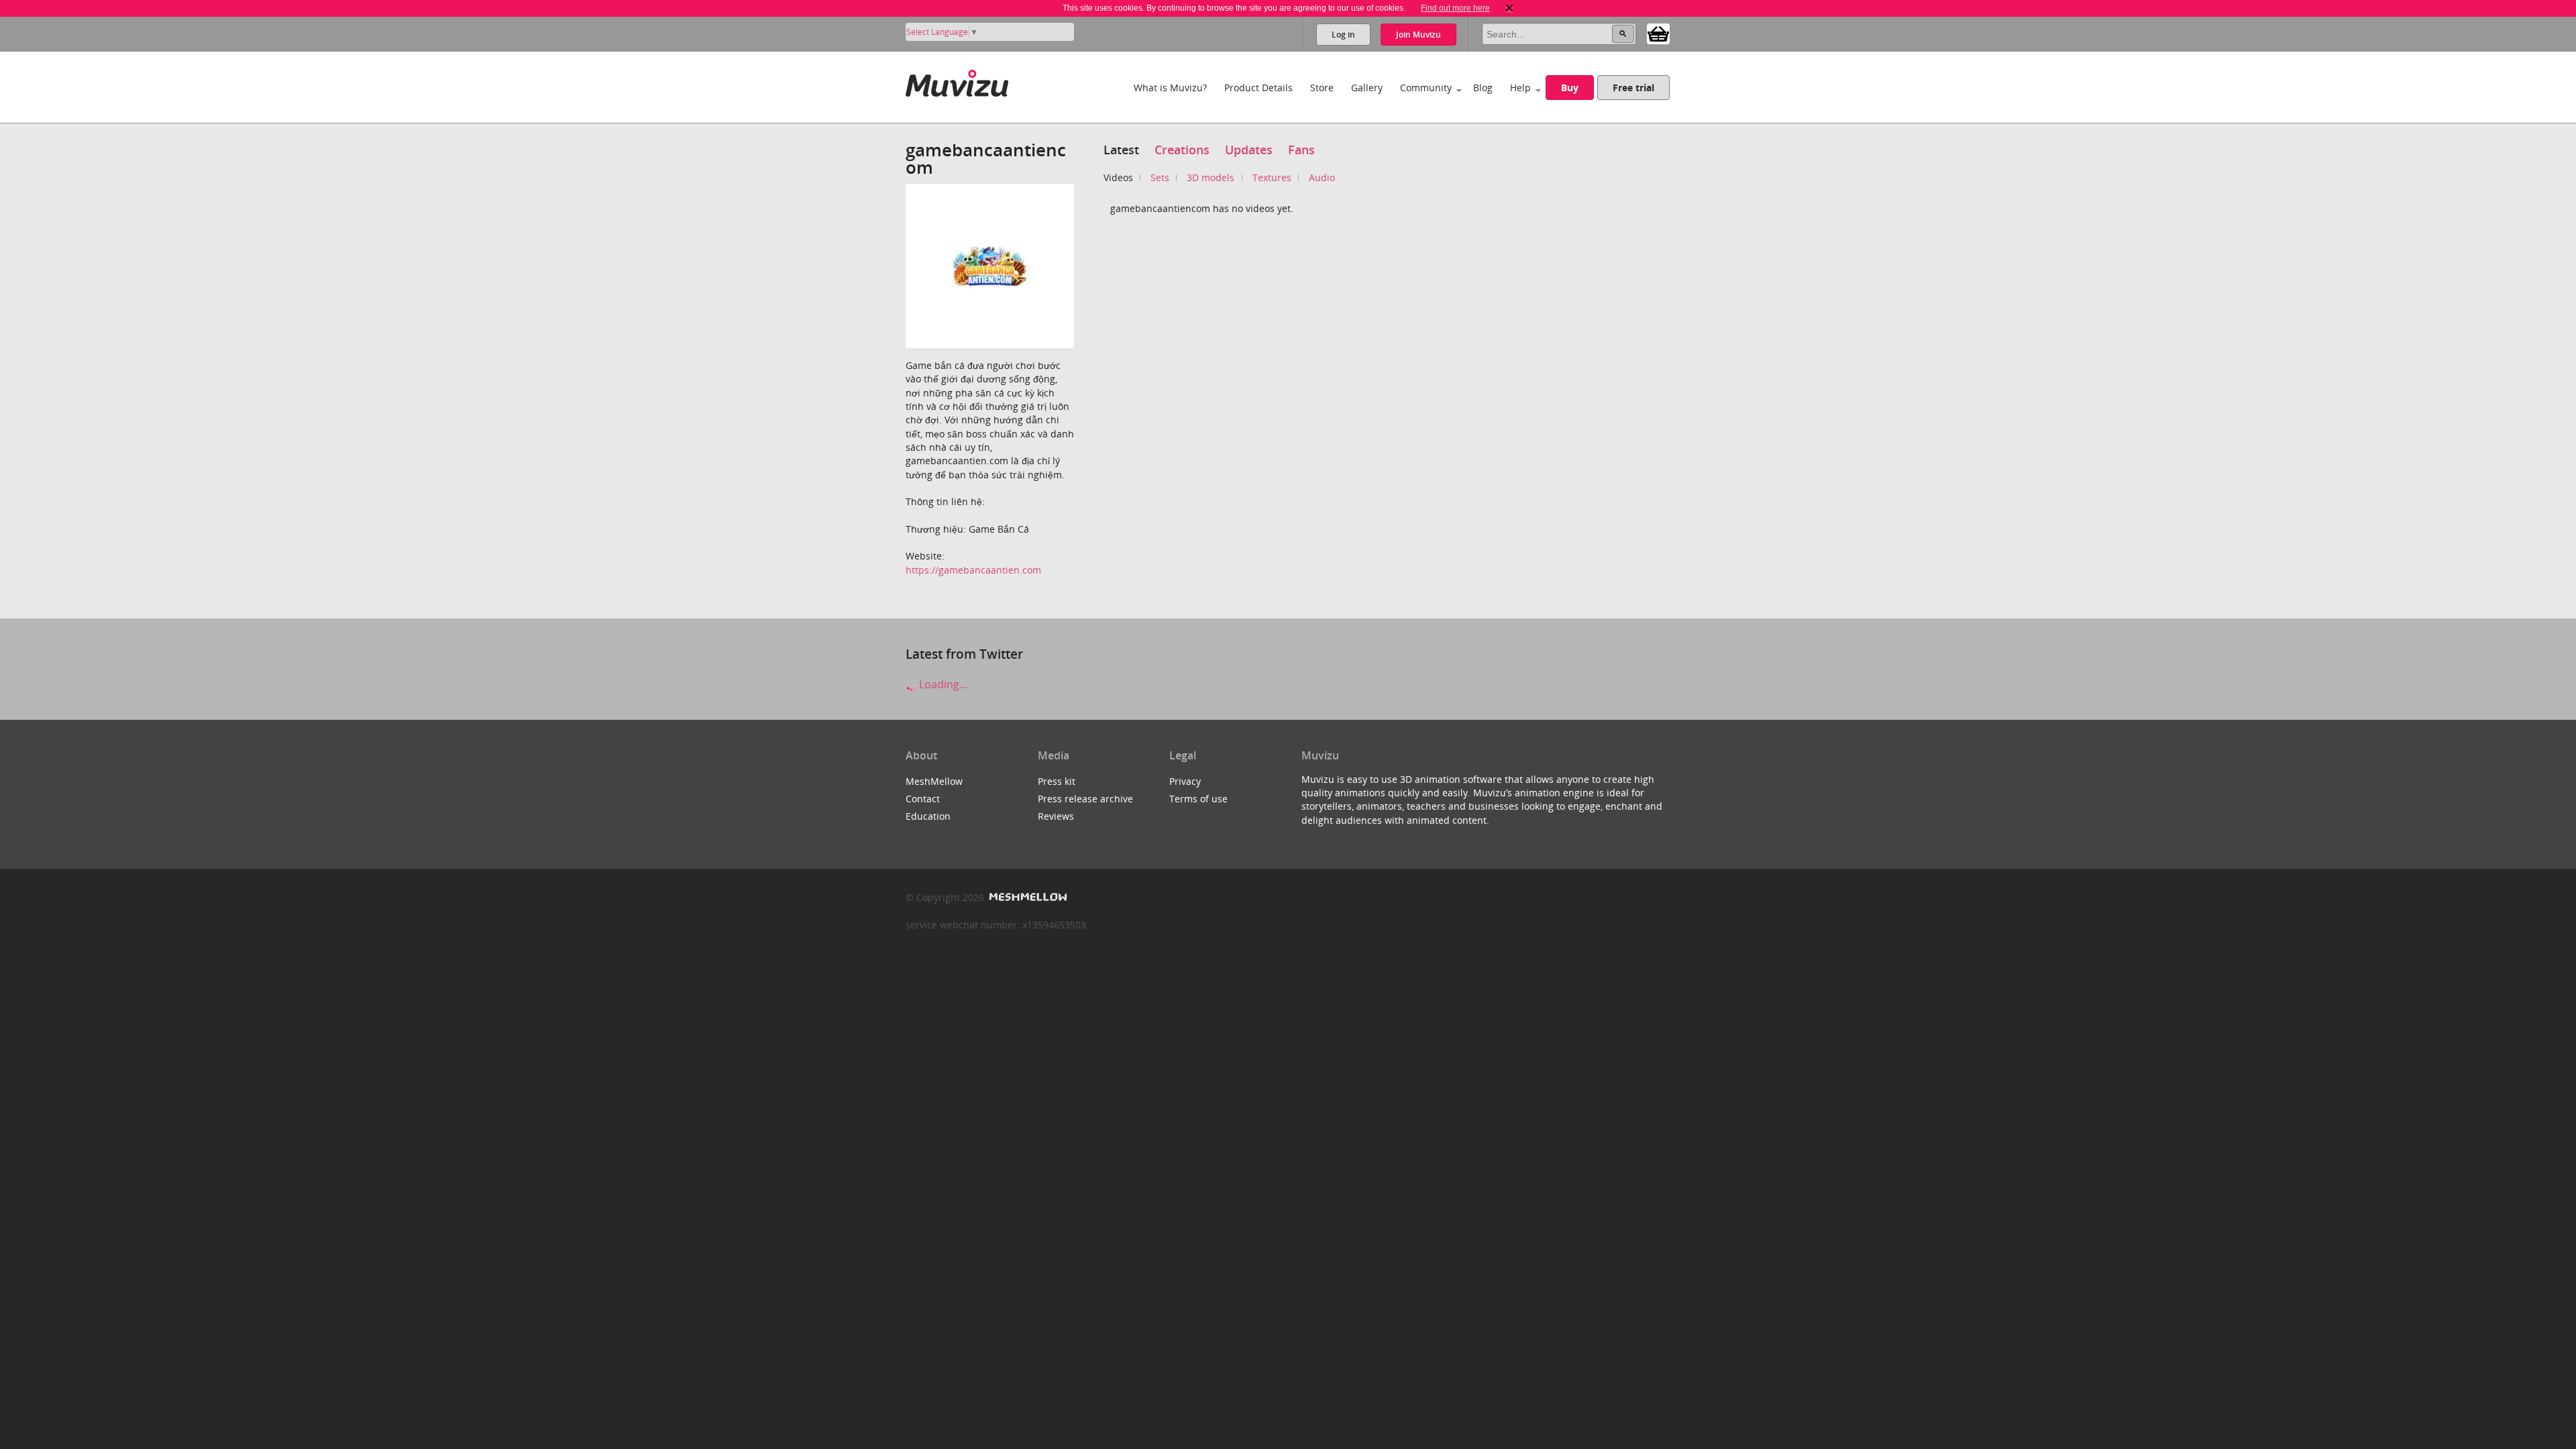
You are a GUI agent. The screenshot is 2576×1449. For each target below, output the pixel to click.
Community (1426, 88)
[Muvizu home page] (957, 81)
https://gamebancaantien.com (973, 570)
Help (1520, 88)
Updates (1249, 150)
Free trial (1633, 88)
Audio (1322, 177)
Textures (1272, 177)
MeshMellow (934, 781)
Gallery (1367, 88)
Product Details (1258, 88)
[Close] (1509, 8)
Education (928, 816)
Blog (1483, 88)
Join (1418, 35)
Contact (923, 799)
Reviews (1056, 816)
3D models (1211, 177)
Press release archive (1085, 799)
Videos (1118, 177)
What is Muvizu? (1170, 88)
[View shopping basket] (1658, 33)
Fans (1301, 150)
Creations (1182, 150)
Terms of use (1198, 799)
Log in (1343, 35)
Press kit (1057, 781)
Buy (1570, 88)
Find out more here (1455, 8)
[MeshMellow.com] (1027, 897)
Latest (1121, 150)
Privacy (1185, 781)
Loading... (942, 684)
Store (1322, 88)
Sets (1160, 177)
